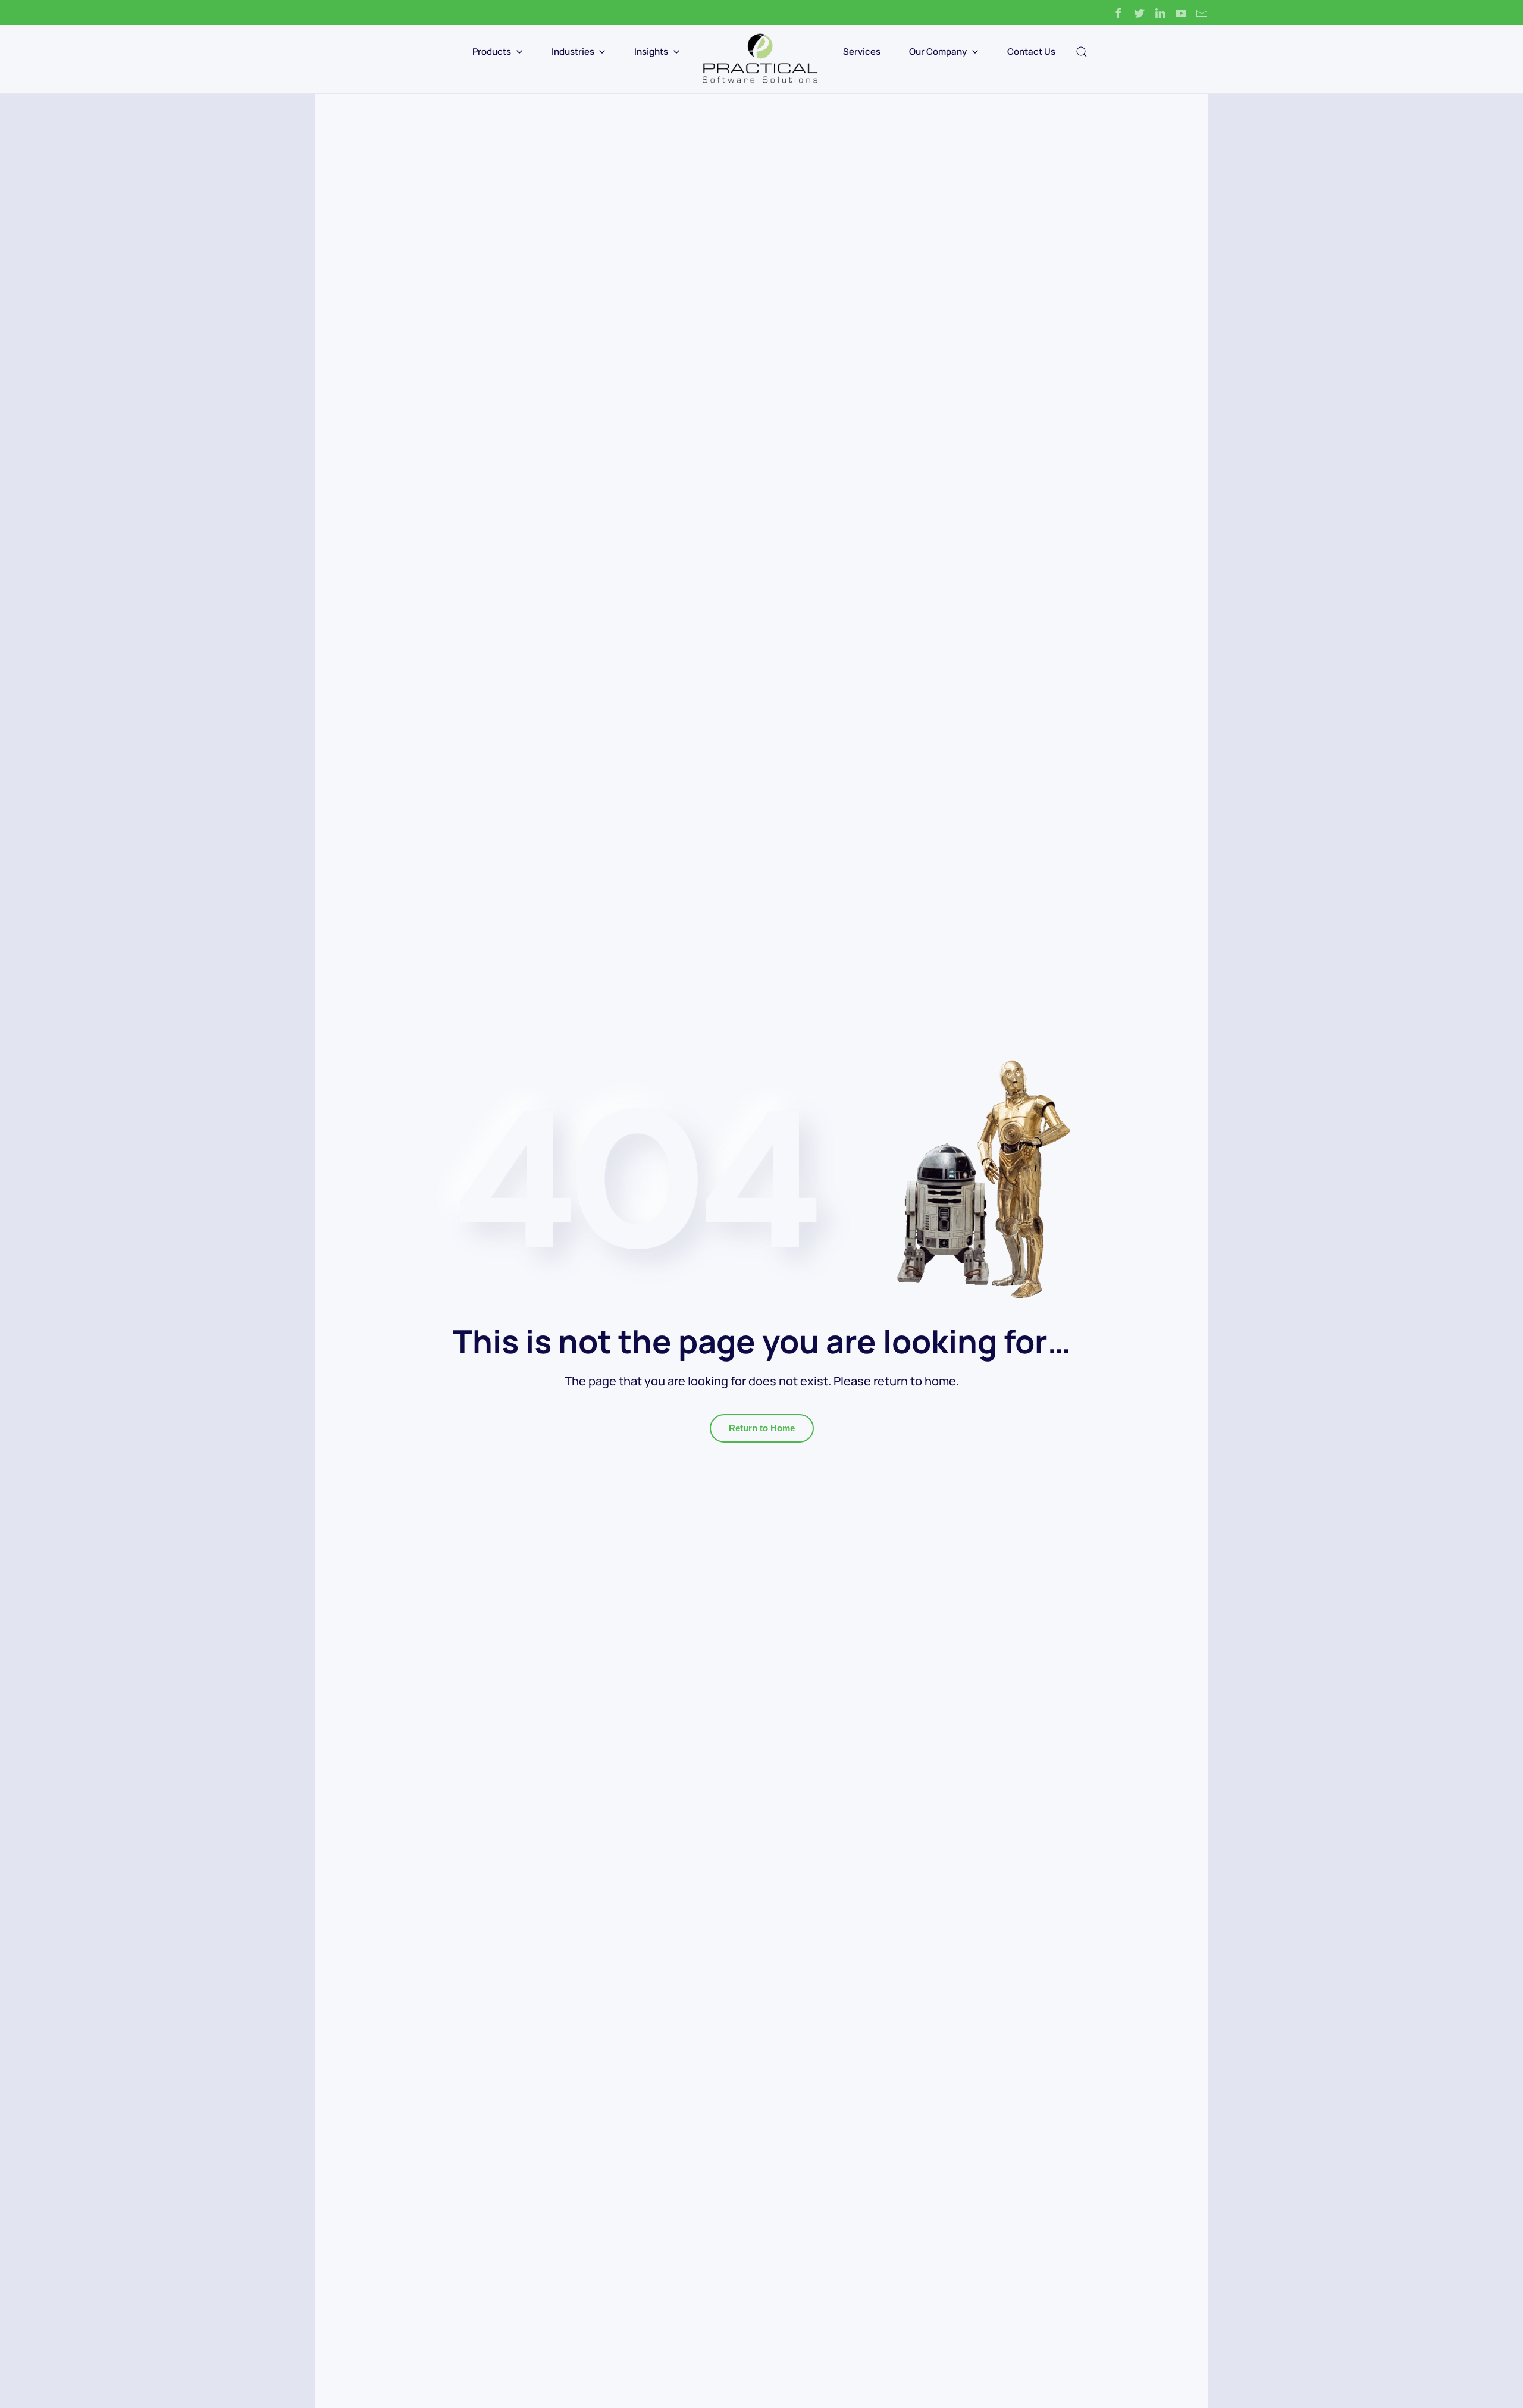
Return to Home (762, 1428)
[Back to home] (761, 59)
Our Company (938, 51)
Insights (651, 51)
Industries (573, 51)
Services (862, 51)
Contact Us (1031, 51)
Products (492, 51)
